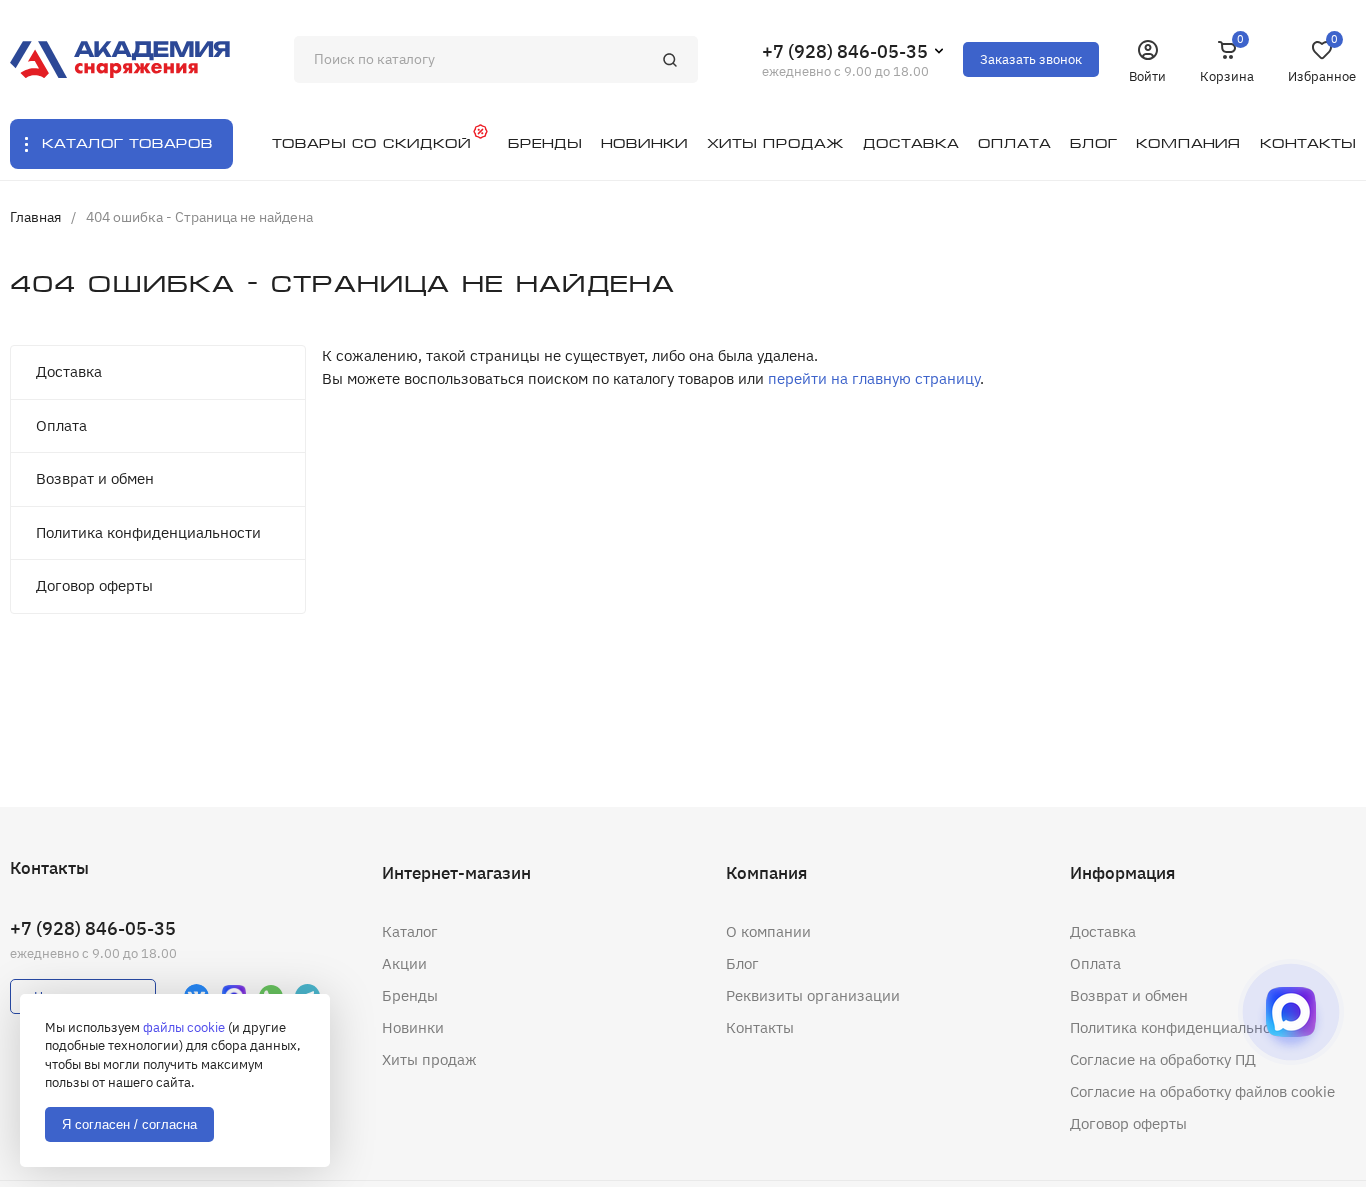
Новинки (413, 1027)
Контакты (760, 1027)
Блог (742, 963)
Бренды (410, 995)
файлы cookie (184, 1027)
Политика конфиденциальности (148, 532)
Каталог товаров (127, 143)
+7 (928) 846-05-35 (845, 51)
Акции (404, 963)
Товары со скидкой (371, 143)
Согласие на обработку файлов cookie (1202, 1091)
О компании (768, 931)
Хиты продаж (429, 1059)
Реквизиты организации (813, 995)
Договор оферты (94, 585)
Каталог (410, 931)
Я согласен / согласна (129, 1124)
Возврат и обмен (95, 478)
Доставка (69, 371)
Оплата (61, 425)
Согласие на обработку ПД (1163, 1059)
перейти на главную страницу (874, 378)
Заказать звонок (1031, 59)
